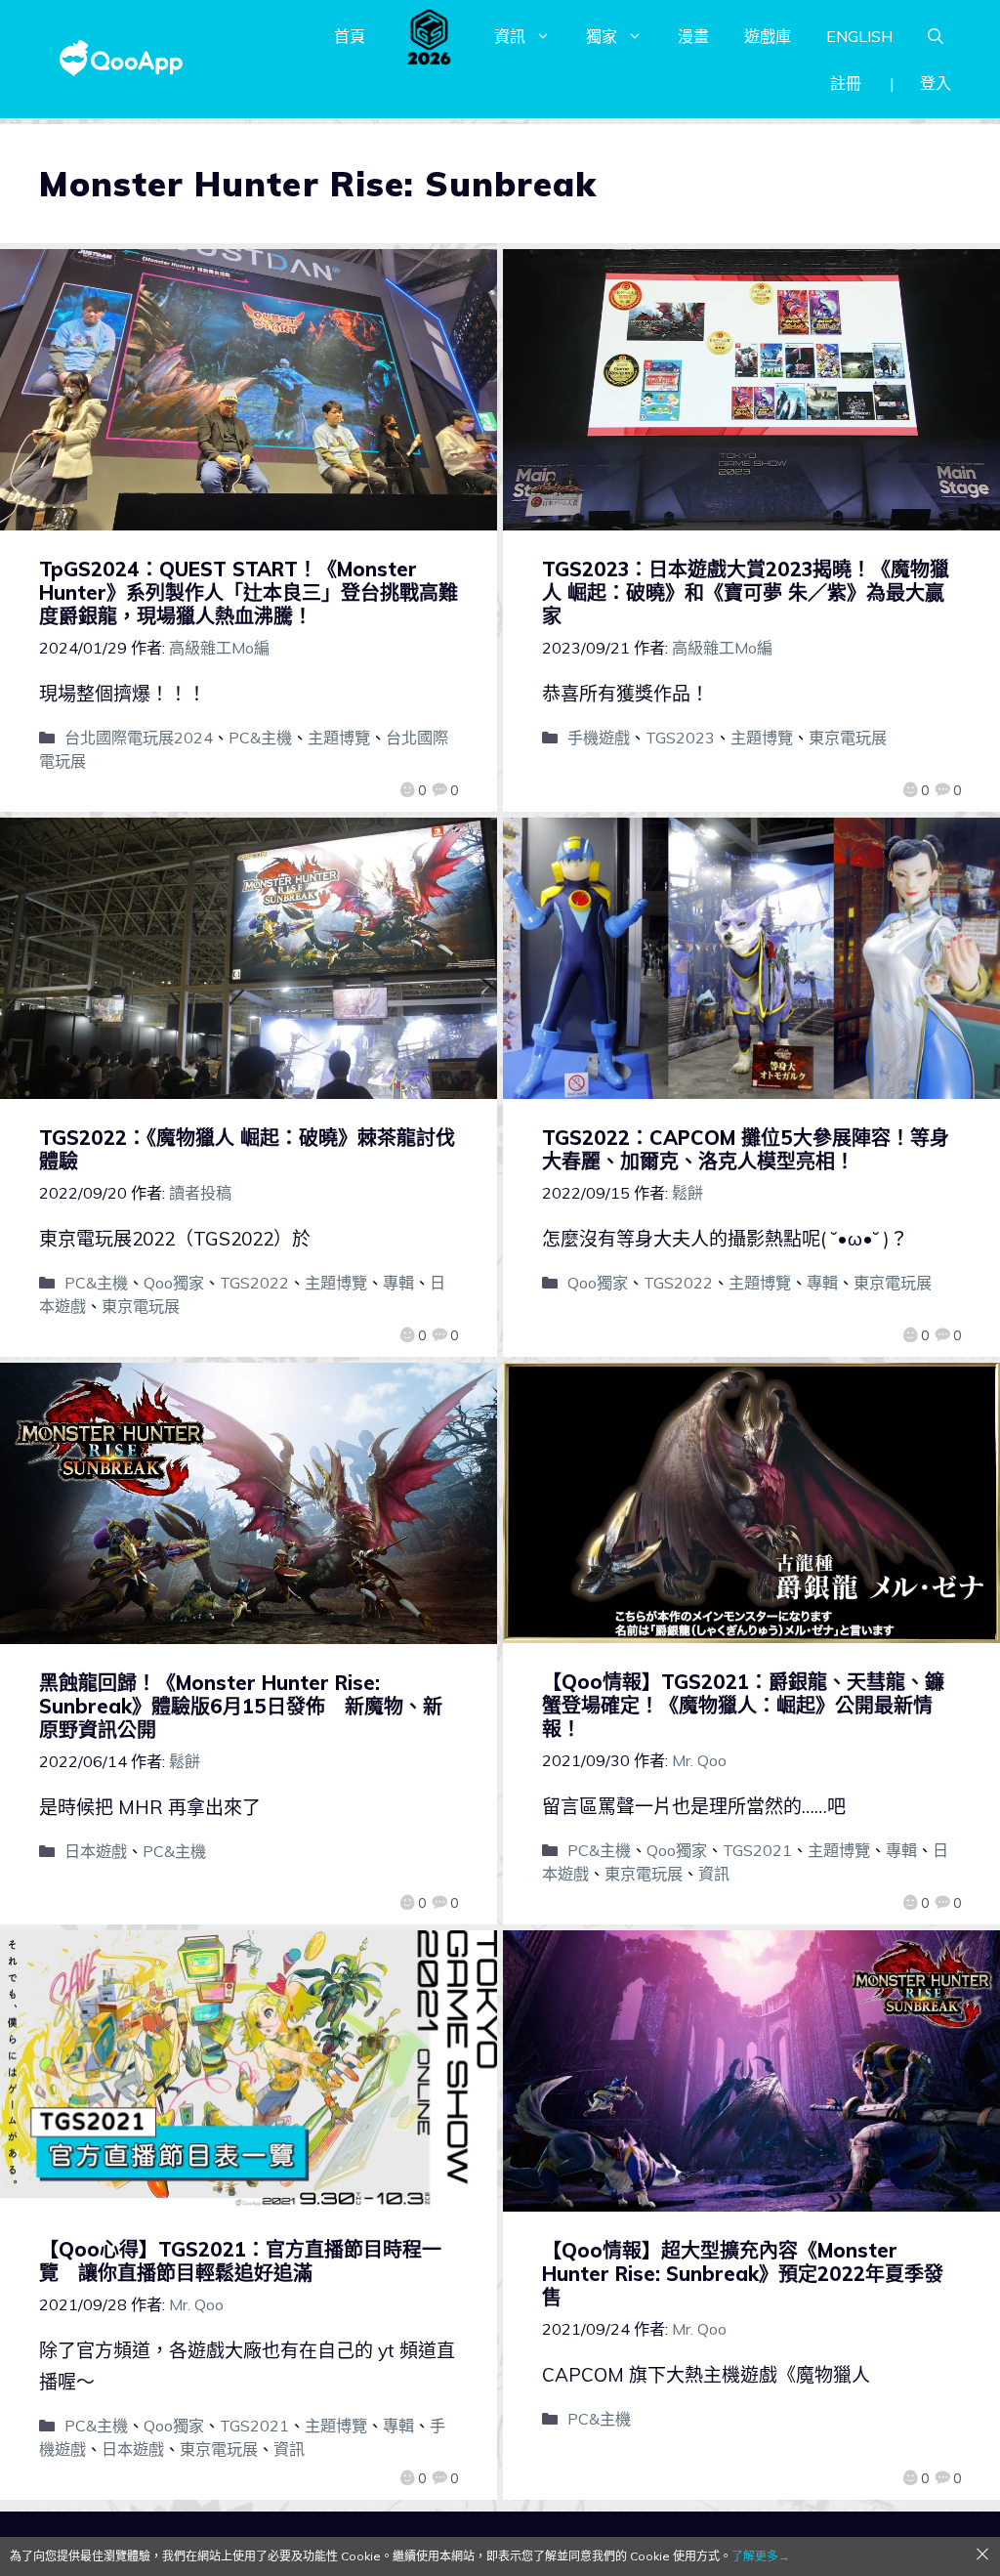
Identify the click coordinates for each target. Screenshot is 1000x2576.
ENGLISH (859, 36)
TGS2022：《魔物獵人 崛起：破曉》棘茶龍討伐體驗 (247, 1149)
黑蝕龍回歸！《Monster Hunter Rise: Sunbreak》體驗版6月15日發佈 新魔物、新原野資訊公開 (241, 1706)
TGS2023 (680, 738)
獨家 (602, 36)
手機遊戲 (599, 738)
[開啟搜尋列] (936, 36)
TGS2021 (757, 1850)
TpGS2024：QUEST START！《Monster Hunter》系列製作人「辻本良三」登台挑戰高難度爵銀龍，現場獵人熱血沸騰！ (249, 592)
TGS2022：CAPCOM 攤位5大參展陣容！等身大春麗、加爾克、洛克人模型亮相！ (746, 1149)
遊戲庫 (768, 36)
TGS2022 (254, 1283)
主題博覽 (339, 738)
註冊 (846, 83)
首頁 (350, 36)
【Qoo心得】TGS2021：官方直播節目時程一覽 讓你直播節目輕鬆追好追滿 (240, 2261)
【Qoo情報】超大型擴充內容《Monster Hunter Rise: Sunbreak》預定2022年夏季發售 (743, 2274)
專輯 (398, 1283)
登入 (936, 83)
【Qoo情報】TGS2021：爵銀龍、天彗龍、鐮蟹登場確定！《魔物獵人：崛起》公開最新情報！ (743, 1705)
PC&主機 (260, 738)
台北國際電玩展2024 (139, 738)
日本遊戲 (96, 1851)
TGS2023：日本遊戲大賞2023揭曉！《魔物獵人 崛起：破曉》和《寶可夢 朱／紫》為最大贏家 (746, 592)
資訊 (510, 36)
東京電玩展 (848, 738)
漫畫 (693, 36)
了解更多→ (761, 2556)
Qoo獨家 (174, 1283)
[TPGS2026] (430, 36)
